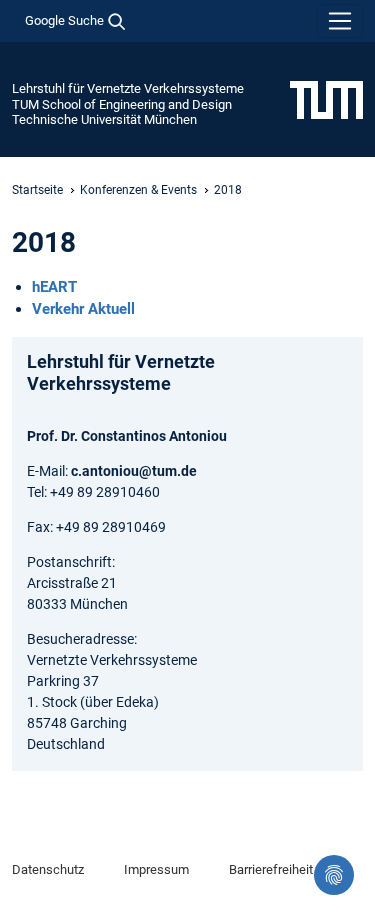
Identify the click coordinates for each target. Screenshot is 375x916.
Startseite (37, 190)
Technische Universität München (104, 119)
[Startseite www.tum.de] (326, 99)
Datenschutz (48, 869)
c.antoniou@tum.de (134, 471)
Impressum (156, 869)
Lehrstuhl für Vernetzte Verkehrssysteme (128, 88)
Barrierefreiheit (271, 869)
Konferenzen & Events (138, 190)
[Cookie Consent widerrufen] (334, 875)
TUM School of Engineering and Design (122, 104)
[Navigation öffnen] (340, 21)
